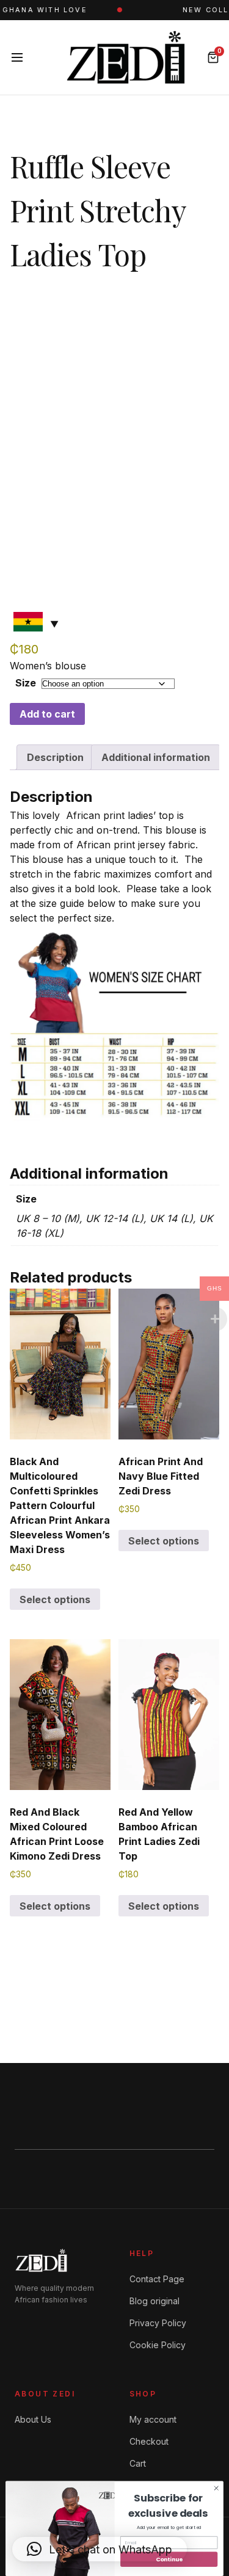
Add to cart (47, 714)
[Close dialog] (216, 2488)
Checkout (149, 2441)
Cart (138, 2463)
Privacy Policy (158, 2323)
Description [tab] (55, 757)
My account (153, 2419)
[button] (100, 2549)
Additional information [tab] (156, 757)
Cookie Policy (158, 2345)
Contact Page (157, 2279)
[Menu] (17, 57)
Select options (55, 1599)
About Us (33, 2419)
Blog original (154, 2301)
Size (26, 683)
